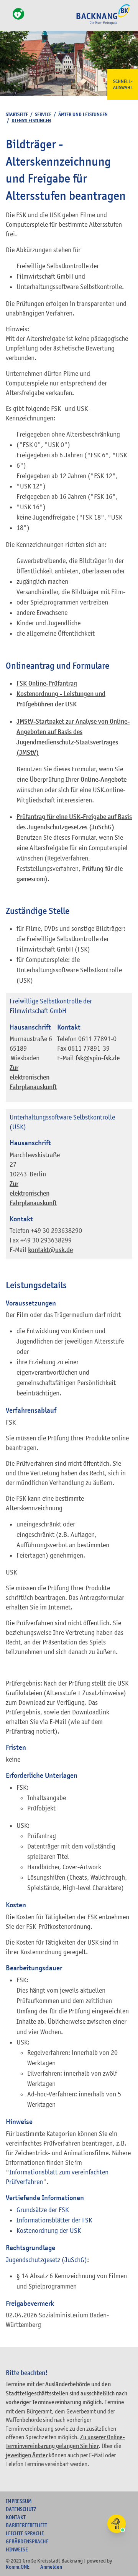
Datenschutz (21, 2509)
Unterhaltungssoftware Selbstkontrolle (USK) (62, 1122)
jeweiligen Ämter (27, 2455)
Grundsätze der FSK (43, 2210)
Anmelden (51, 2567)
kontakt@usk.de (50, 1250)
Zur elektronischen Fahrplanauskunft (33, 1077)
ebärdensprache (27, 2541)
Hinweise (17, 2549)
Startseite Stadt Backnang (103, 23)
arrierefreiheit (26, 2525)
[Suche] (8, 18)
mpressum (19, 2501)
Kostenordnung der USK (49, 2231)
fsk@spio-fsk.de (98, 1058)
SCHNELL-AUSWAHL (123, 85)
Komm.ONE (18, 2567)
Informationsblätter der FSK (54, 2220)
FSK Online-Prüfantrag (47, 683)
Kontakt (16, 2517)
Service (43, 114)
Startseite (17, 114)
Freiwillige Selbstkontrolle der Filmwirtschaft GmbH (51, 1006)
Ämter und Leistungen (83, 114)
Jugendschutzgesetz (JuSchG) (46, 2260)
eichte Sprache (25, 2533)
